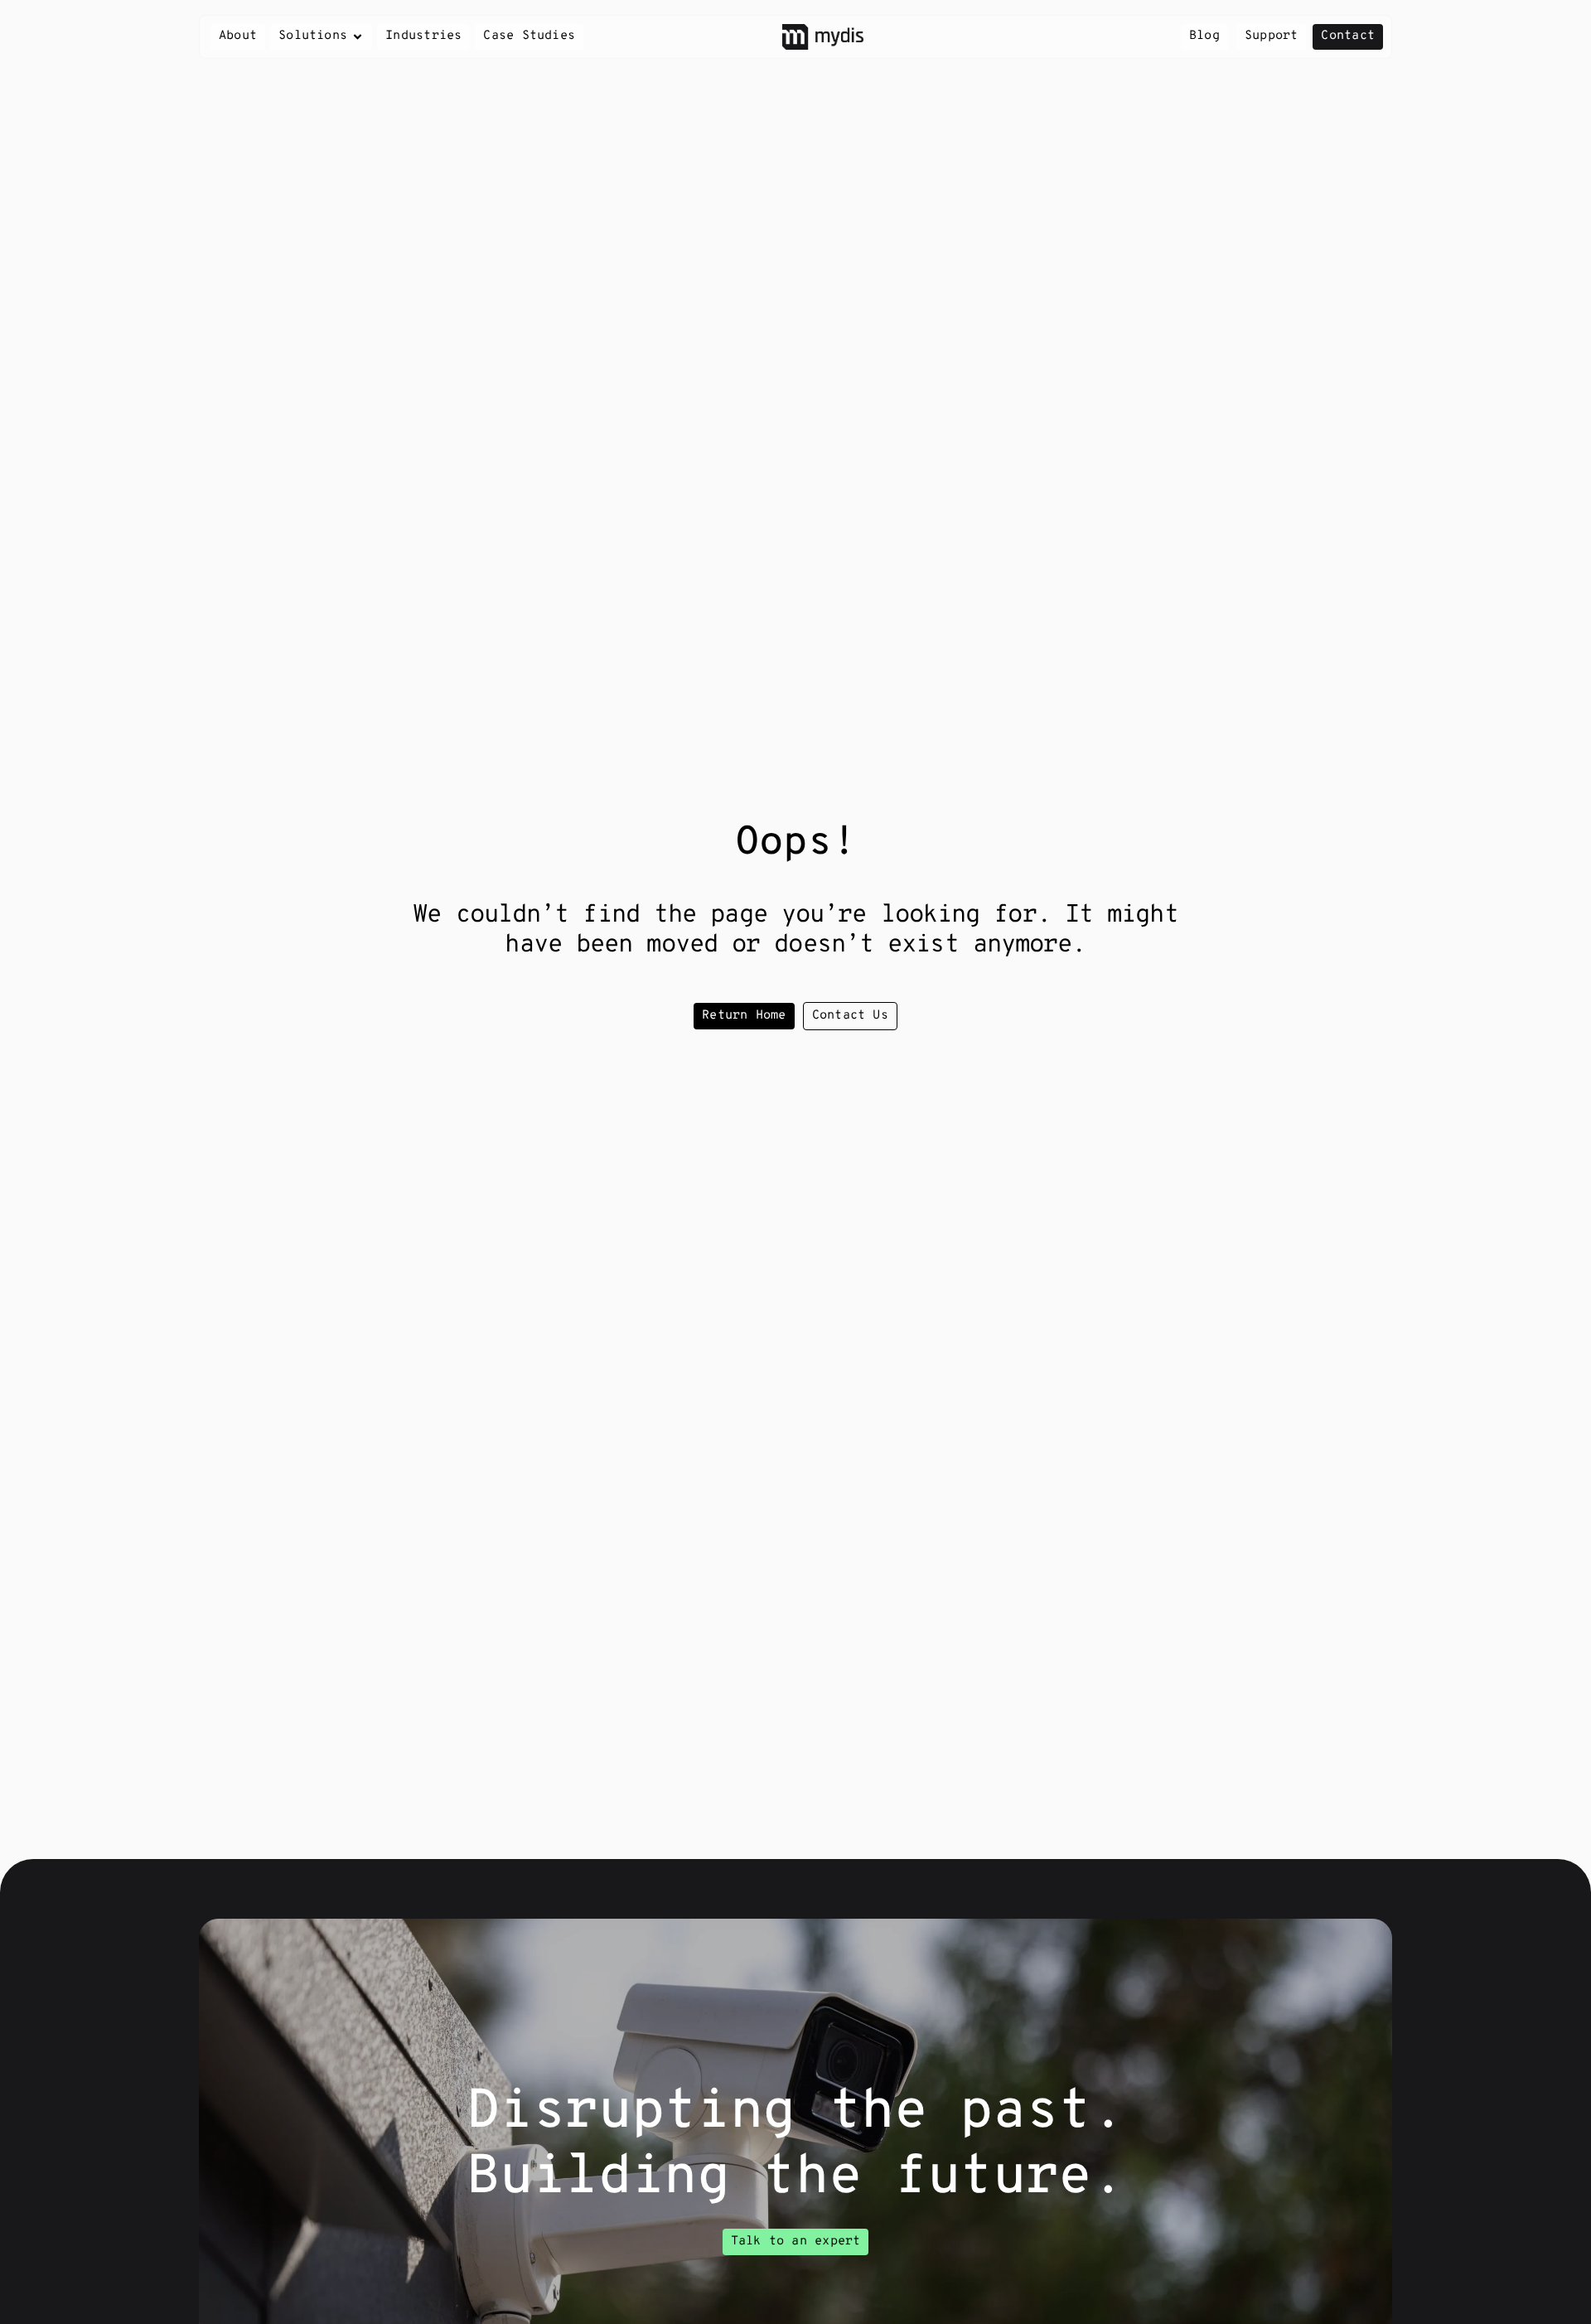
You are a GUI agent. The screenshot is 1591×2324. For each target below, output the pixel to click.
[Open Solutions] (358, 37)
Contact (1348, 36)
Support (1272, 36)
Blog (1204, 36)
